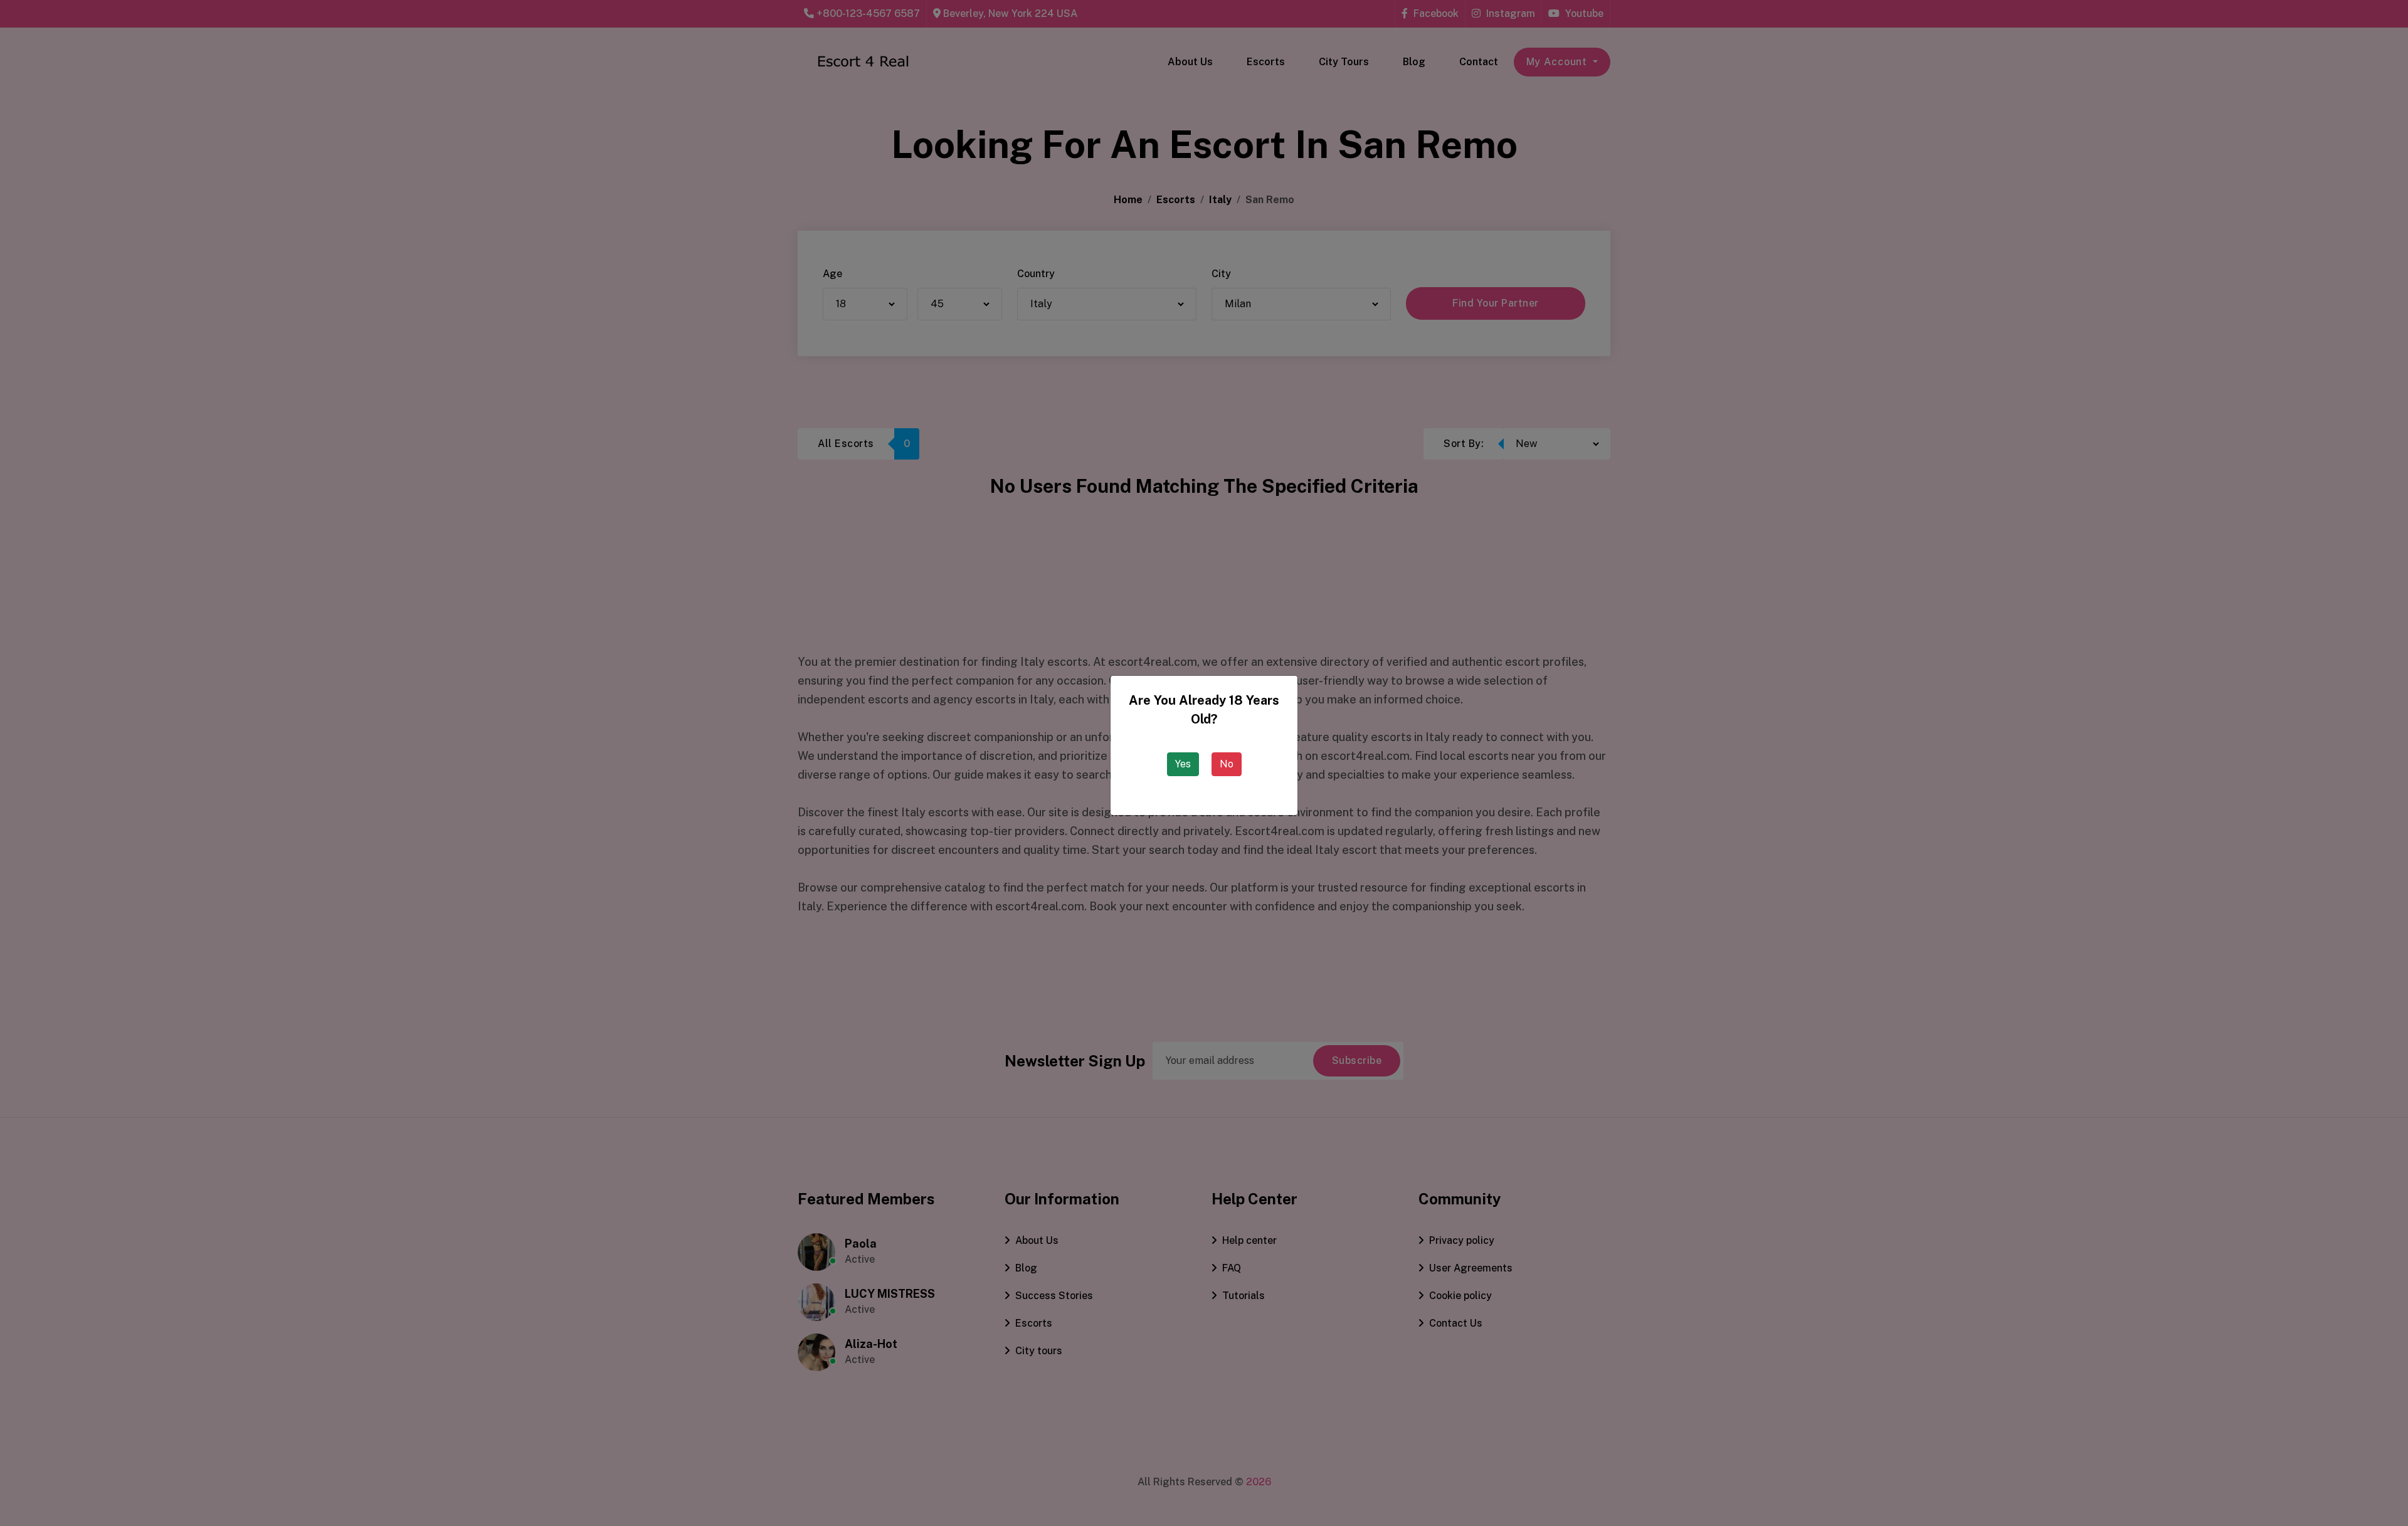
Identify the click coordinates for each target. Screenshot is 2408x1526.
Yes (1183, 764)
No (1227, 764)
